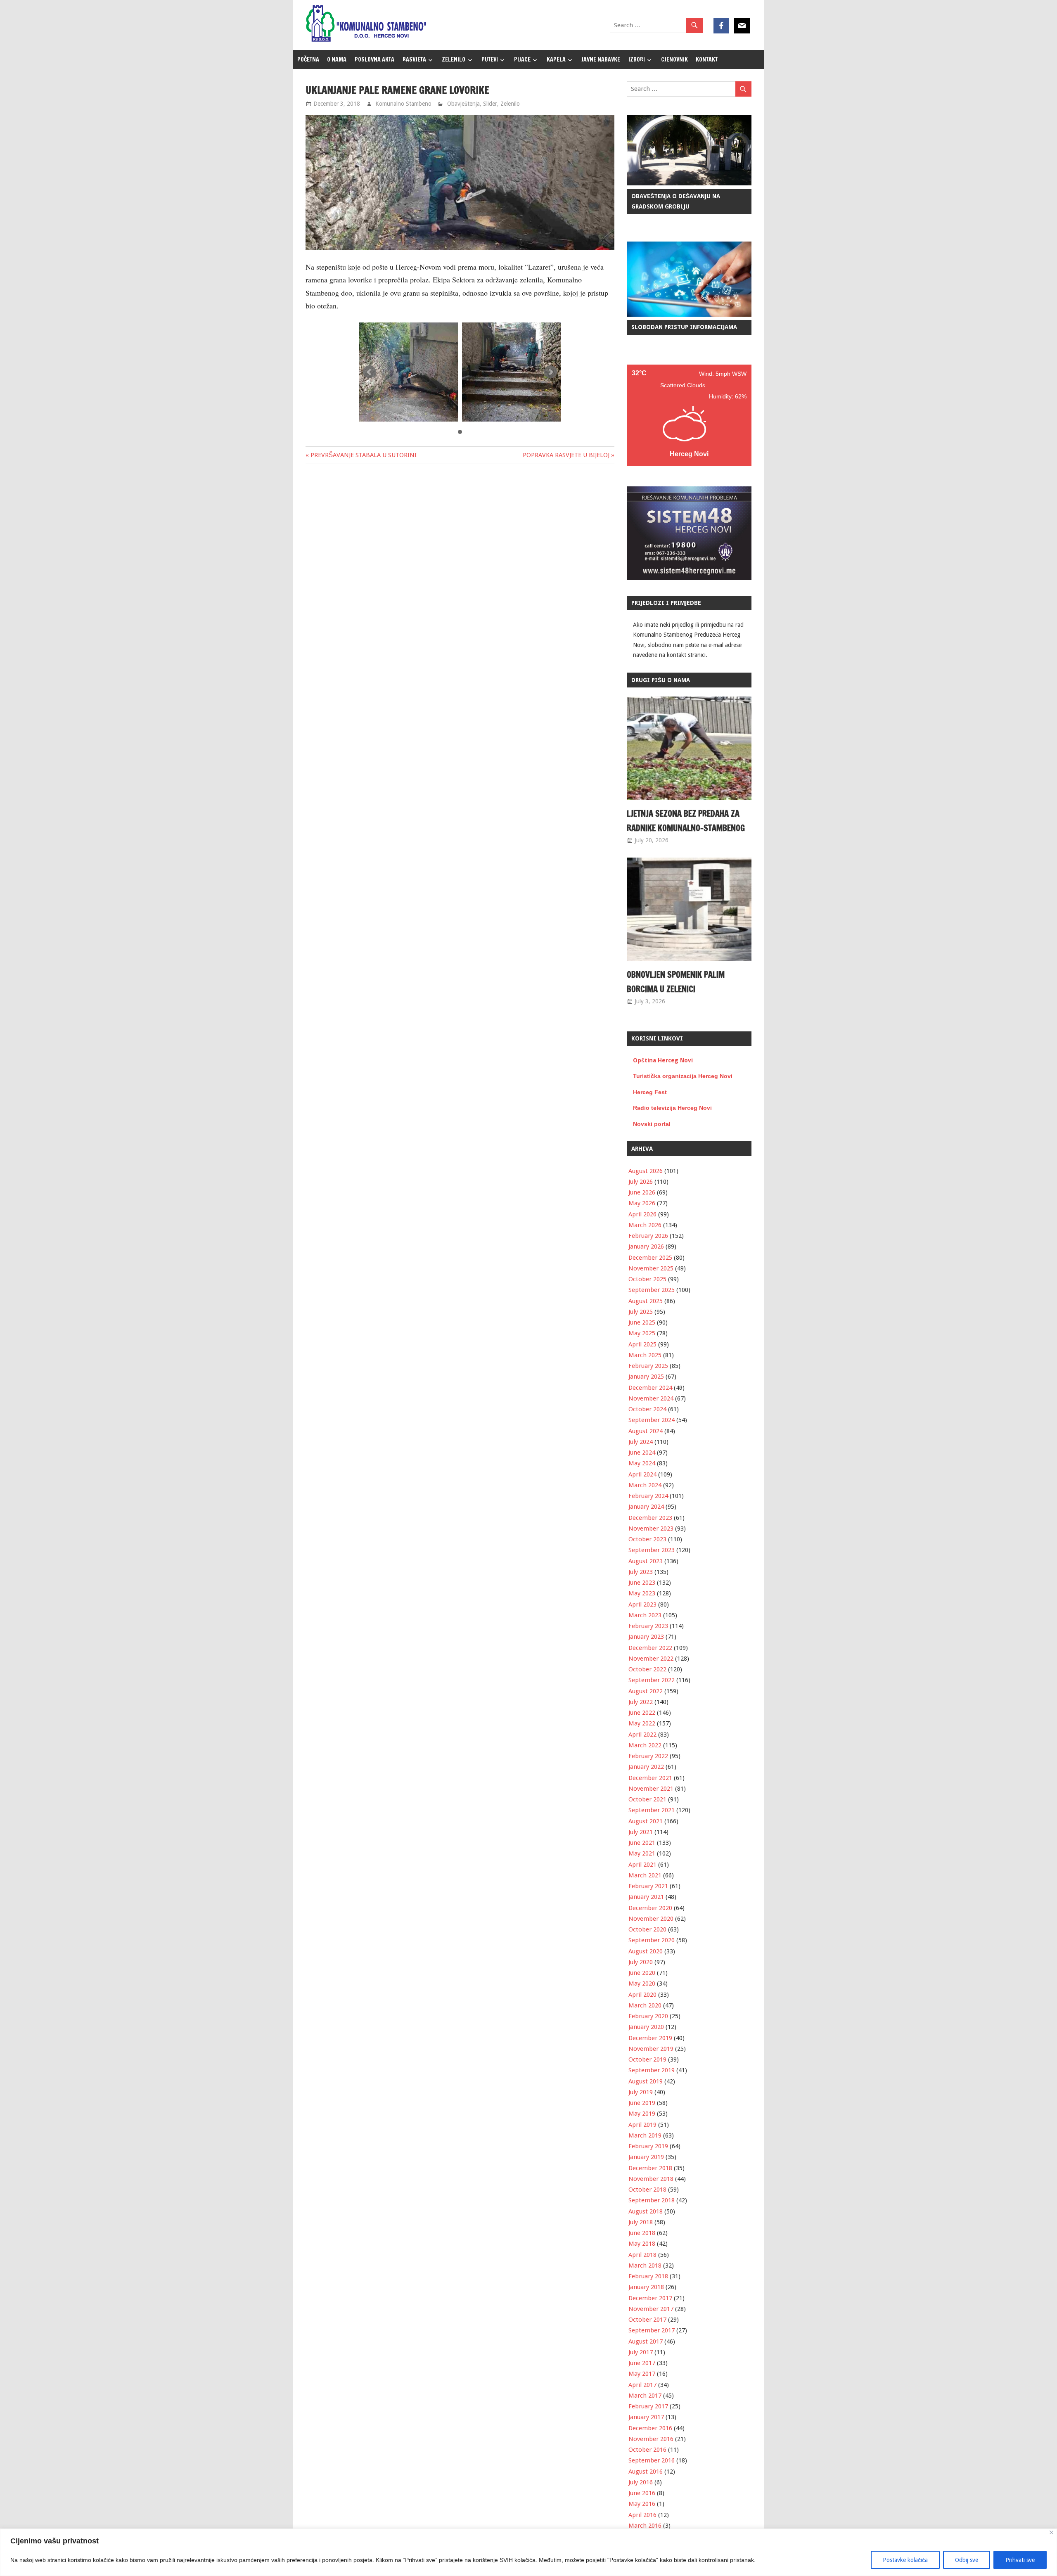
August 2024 (646, 1431)
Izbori (637, 59)
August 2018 (646, 2211)
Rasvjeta (414, 59)
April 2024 (642, 1474)
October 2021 (647, 1799)
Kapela (556, 59)
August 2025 (646, 1301)
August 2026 (646, 1171)
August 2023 (646, 1561)
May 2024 (642, 1463)
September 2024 (652, 1420)
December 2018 (650, 2168)
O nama (337, 59)
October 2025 (647, 1279)
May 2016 (642, 2504)
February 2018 (648, 2276)
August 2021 (646, 1821)
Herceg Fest (650, 1092)
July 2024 (641, 1442)
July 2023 (641, 1572)
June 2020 (642, 1973)
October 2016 (647, 2450)
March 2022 (645, 1745)
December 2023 (650, 1518)
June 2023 (642, 1583)
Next (550, 372)
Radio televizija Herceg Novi (672, 1108)
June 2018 (642, 2233)
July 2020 (641, 1962)
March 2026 (645, 1225)
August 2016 (646, 2472)
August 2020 (646, 1951)
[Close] (1051, 2532)
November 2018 (651, 2179)
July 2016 (641, 2482)
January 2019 (646, 2157)
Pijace (522, 59)
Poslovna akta (374, 59)
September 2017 (652, 2330)
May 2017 (642, 2374)
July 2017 (641, 2352)
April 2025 (642, 1344)
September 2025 (652, 1290)
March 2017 (645, 2396)
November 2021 (651, 1789)
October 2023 (647, 1539)
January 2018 (646, 2287)
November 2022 (651, 1659)
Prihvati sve (1020, 2560)
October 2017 (647, 2320)
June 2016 (642, 2493)
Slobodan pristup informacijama (684, 327)
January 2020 (646, 2027)
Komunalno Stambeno (403, 104)
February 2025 (648, 1366)
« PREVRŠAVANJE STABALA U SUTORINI (361, 455)
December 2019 (650, 2038)
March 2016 (645, 2526)
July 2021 (641, 1832)
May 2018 (642, 2244)
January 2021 (646, 1897)
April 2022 (642, 1735)
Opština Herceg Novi (663, 1060)
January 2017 (646, 2417)
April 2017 (642, 2385)
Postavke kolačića (905, 2560)
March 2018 (645, 2266)
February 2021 (648, 1886)
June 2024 (642, 1453)
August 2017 (646, 2341)
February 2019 (648, 2146)
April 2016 (642, 2515)
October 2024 (647, 1409)
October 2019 (647, 2059)
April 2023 (642, 1604)
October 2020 (647, 1929)
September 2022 (652, 1680)
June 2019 (642, 2103)
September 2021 (652, 1810)
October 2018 (647, 2190)
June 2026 (642, 1192)
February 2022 (648, 1756)
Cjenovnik (674, 59)
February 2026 (648, 1236)
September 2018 (652, 2200)
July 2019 (641, 2092)
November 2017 (651, 2309)
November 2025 (651, 1268)
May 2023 (642, 1593)
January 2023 (646, 1637)
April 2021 (642, 1865)
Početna (308, 59)
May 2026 (642, 1203)
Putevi (490, 59)
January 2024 (646, 1507)
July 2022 (641, 1702)
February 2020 (648, 2016)
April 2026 (642, 1214)
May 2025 (642, 1333)
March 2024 (645, 1485)
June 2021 (642, 1843)
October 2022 (647, 1669)
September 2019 (652, 2070)
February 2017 (648, 2406)
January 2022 (646, 1767)
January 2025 (646, 1377)
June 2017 (642, 2363)
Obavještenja (463, 104)
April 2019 (642, 2125)
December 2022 (650, 1648)
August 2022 (646, 1691)
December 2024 (650, 1388)
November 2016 (651, 2439)
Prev (370, 372)
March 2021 (645, 1875)
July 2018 (641, 2222)
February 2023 (648, 1626)
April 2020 (642, 1995)
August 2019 (646, 2081)
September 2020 (652, 1940)
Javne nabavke (601, 59)
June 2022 (642, 1713)
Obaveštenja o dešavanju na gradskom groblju (676, 201)
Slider (490, 104)
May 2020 (642, 1984)
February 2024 (648, 1496)
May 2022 (642, 1723)
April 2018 (642, 2255)
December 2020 (650, 1908)
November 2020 (651, 1919)
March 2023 (645, 1615)
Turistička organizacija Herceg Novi (683, 1076)
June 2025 (642, 1322)
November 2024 (651, 1398)
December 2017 (650, 2298)
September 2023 (652, 1550)
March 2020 (645, 2005)
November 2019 (651, 2049)
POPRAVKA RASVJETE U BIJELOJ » (569, 455)
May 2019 (642, 2114)
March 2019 (645, 2135)
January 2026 (646, 1247)
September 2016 (652, 2460)
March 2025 (645, 1355)
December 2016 (650, 2428)
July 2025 (641, 1312)
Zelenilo (454, 59)
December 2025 (650, 1258)
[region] (528, 2552)
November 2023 (651, 1529)
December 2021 (650, 1778)
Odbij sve (967, 2560)
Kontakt (707, 59)
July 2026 (641, 1182)
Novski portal (652, 1124)
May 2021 (642, 1853)
